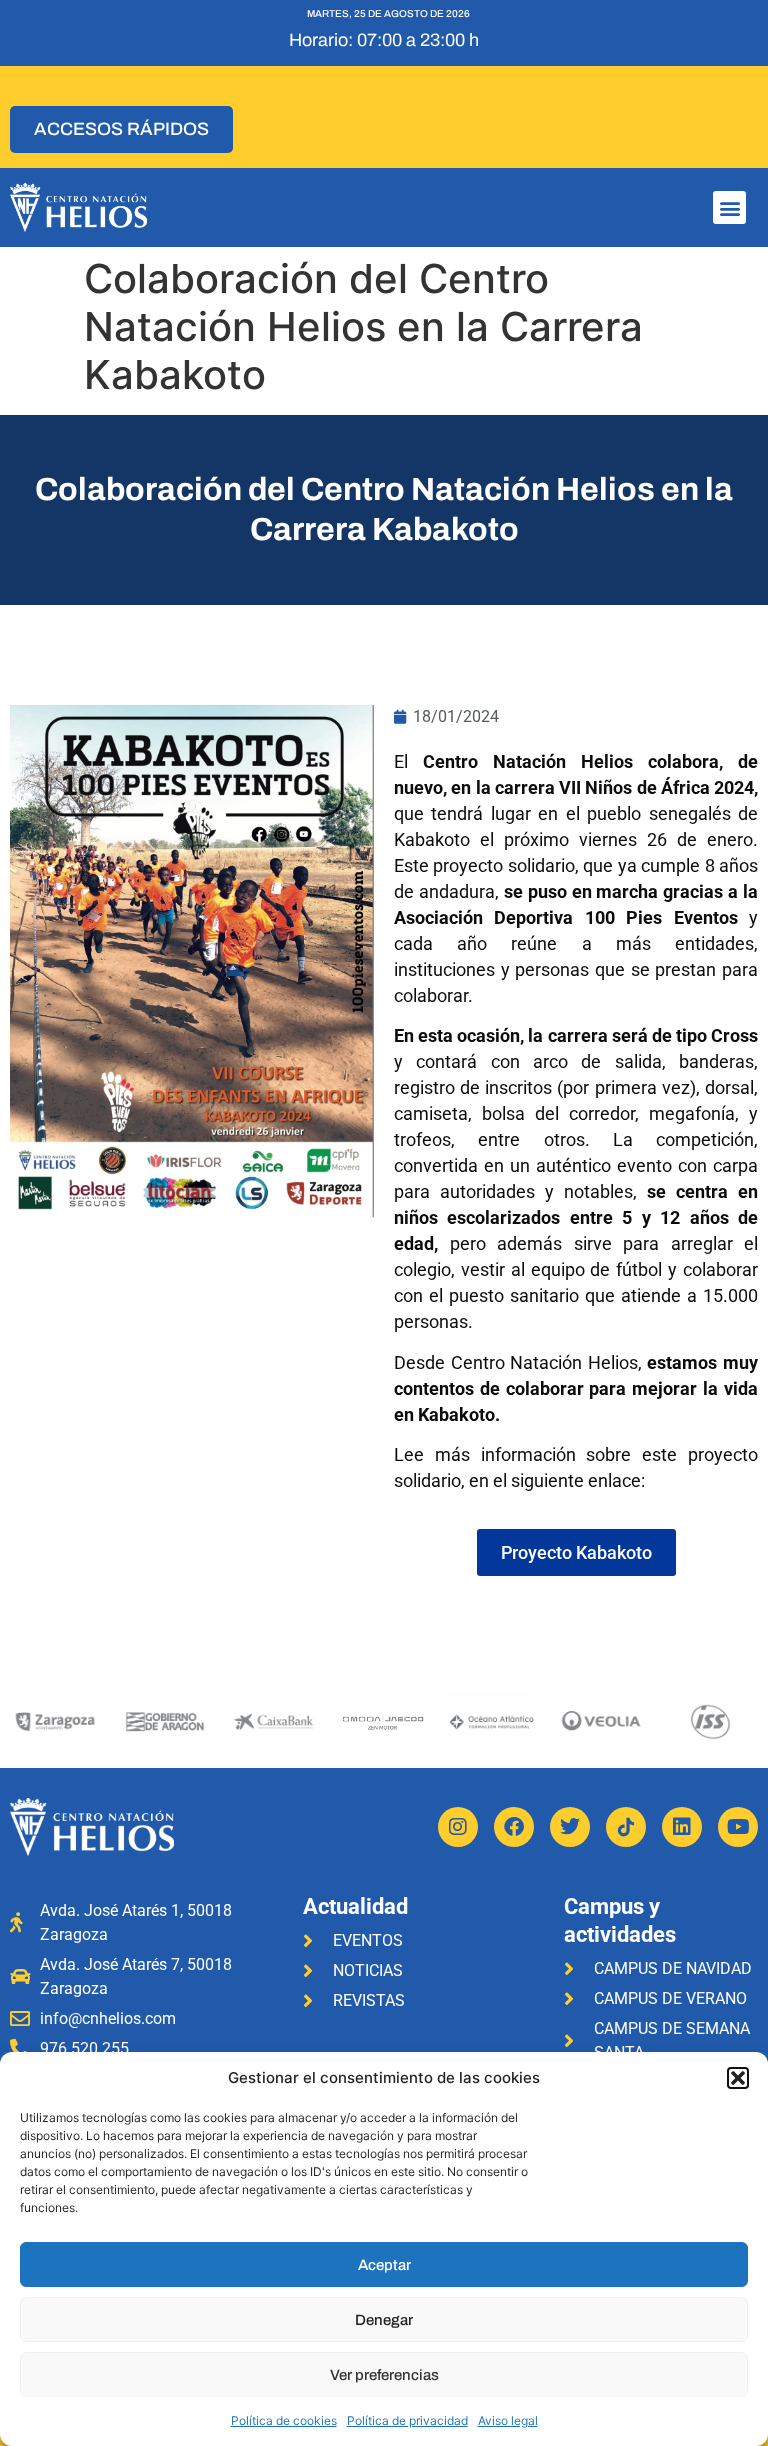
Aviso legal (508, 2420)
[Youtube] (738, 1827)
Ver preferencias (384, 2375)
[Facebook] (514, 1827)
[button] (738, 2078)
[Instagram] (458, 1827)
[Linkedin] (682, 1827)
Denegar (384, 2320)
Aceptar (384, 2265)
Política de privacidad (407, 2420)
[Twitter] (570, 1827)
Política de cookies (284, 2420)
